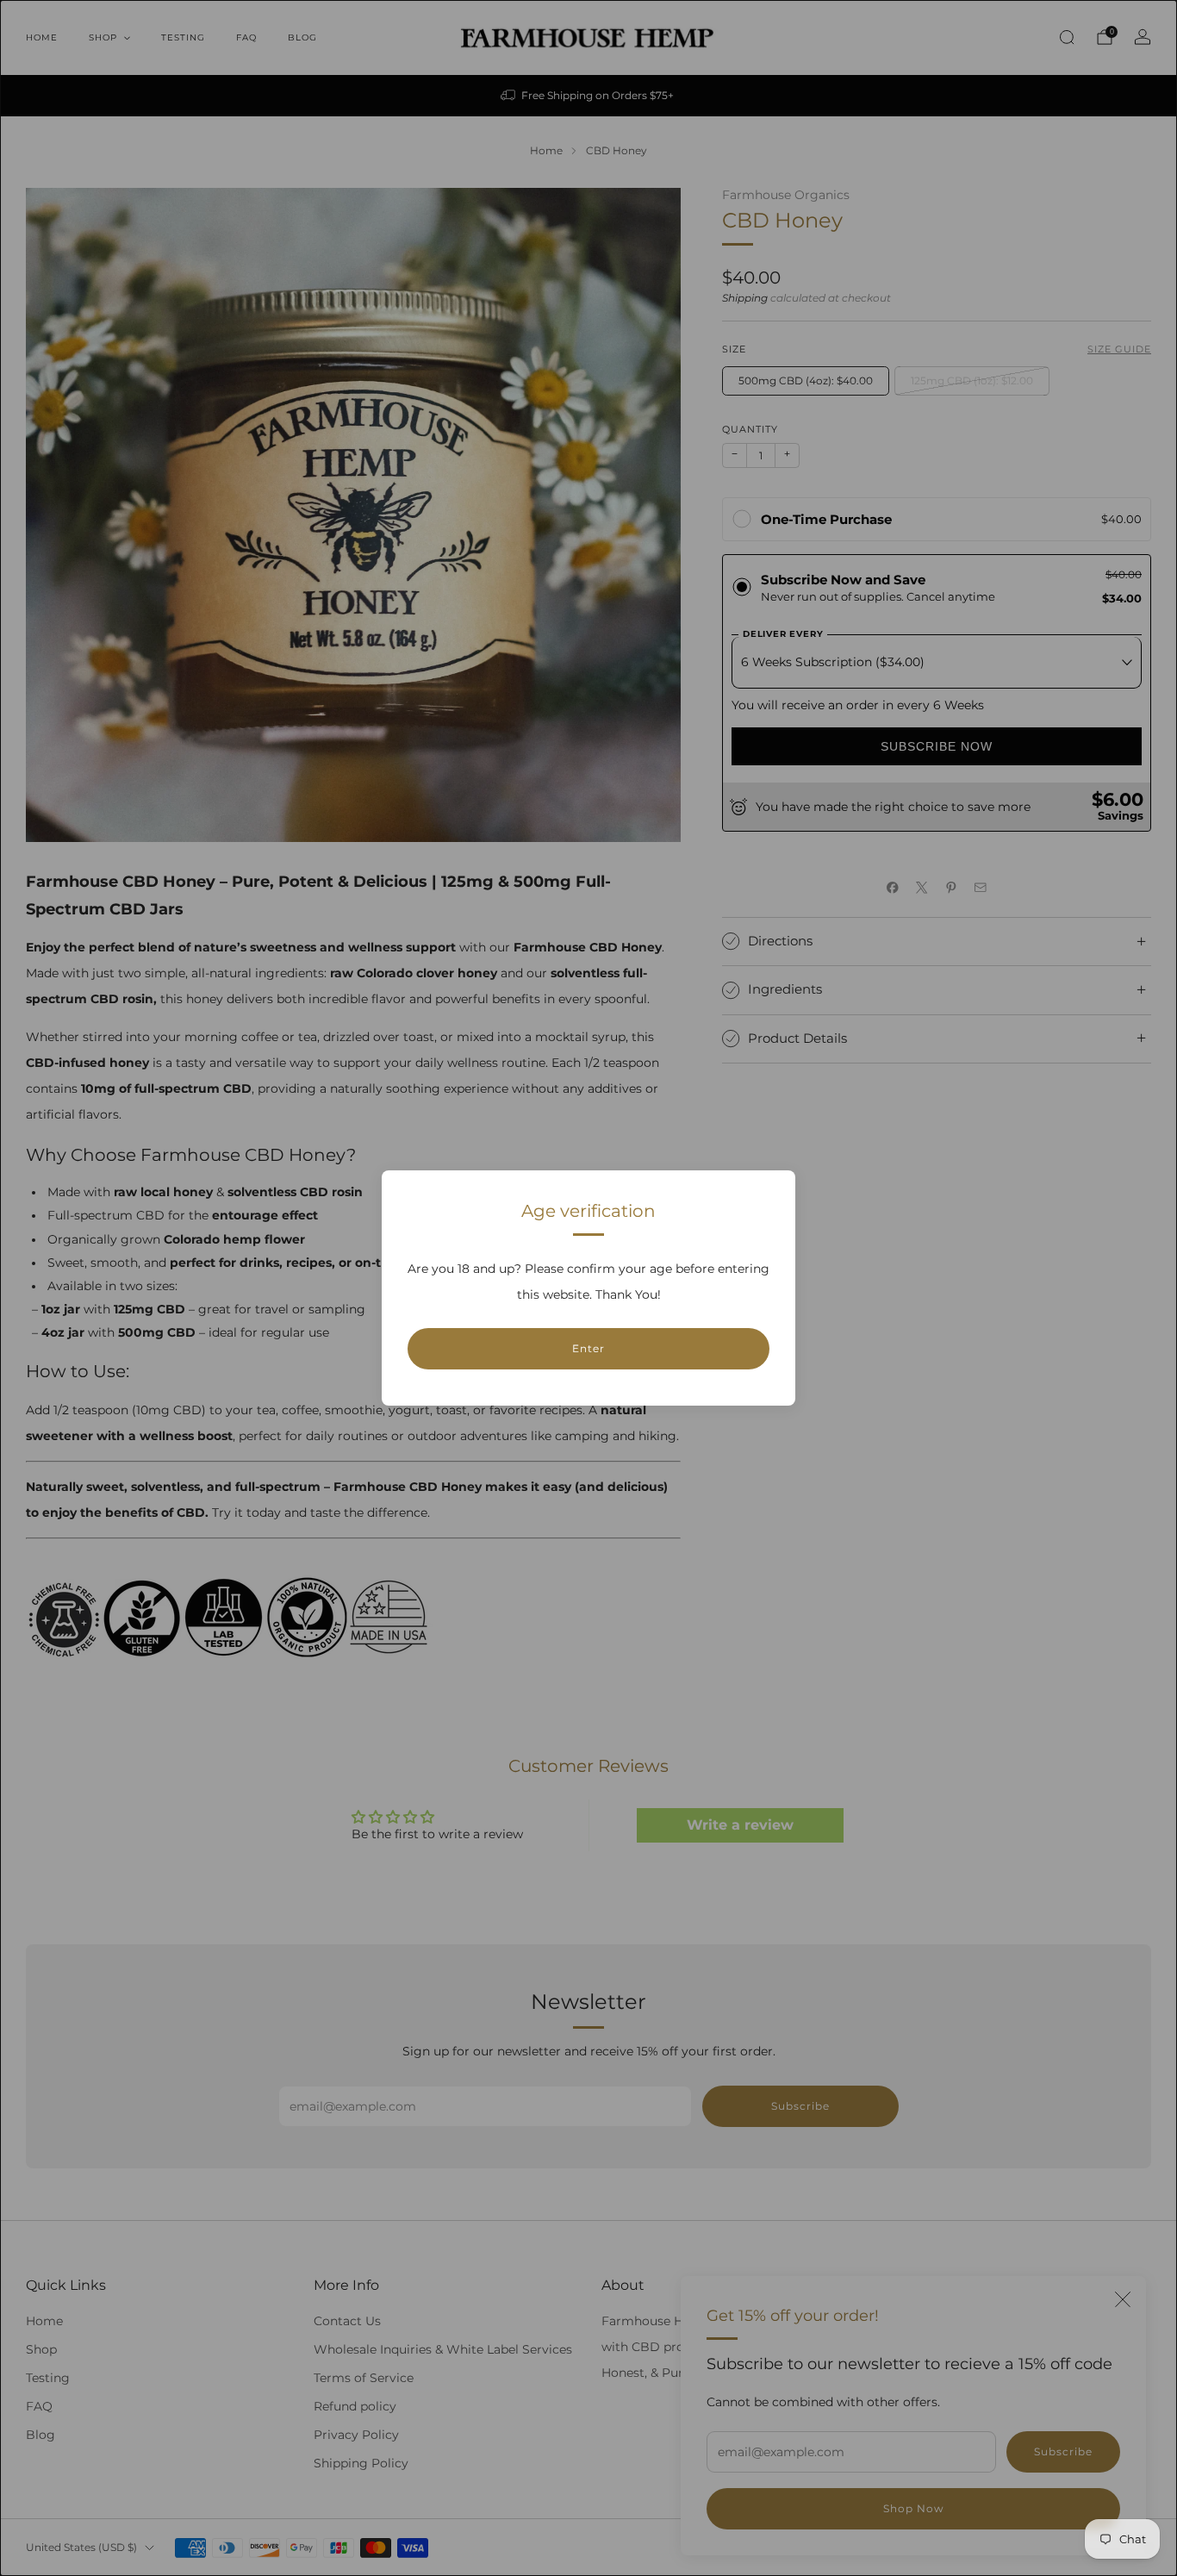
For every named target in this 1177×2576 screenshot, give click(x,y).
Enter (588, 1348)
